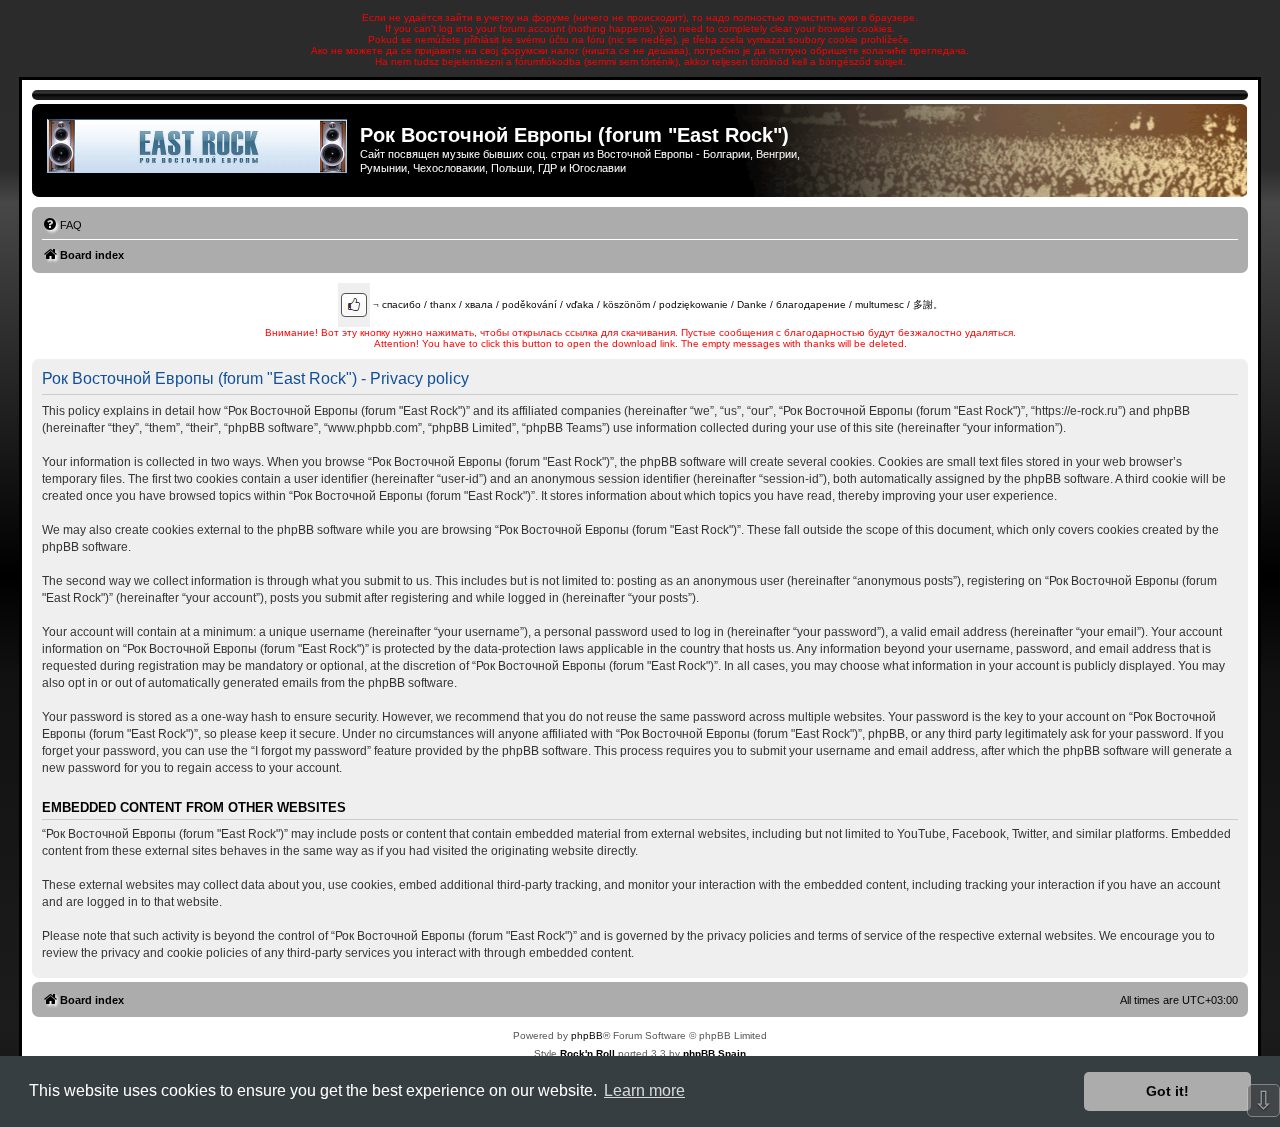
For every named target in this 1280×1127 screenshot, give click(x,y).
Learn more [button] (644, 1090)
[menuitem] (62, 225)
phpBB (587, 1035)
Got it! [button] (1167, 1091)
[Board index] (198, 146)
